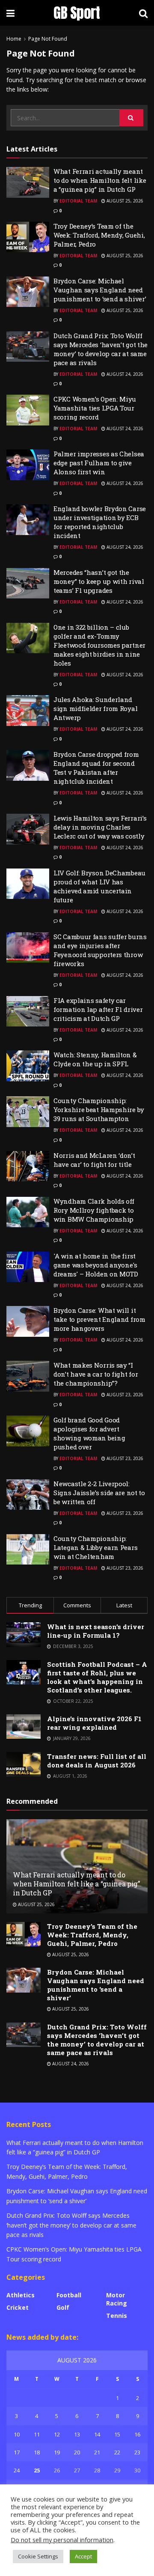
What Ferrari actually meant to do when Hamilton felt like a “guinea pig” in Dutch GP (100, 180)
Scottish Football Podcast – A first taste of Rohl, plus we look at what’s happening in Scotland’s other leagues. (97, 1677)
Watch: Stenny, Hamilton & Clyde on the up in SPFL (95, 1059)
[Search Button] (131, 118)
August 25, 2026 (124, 201)
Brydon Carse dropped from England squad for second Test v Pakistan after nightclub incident (96, 768)
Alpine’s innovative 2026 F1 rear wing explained (94, 1723)
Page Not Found (48, 39)
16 (137, 2434)
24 (17, 2470)
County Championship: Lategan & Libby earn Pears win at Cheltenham (95, 1547)
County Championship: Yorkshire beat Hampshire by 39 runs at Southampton (99, 1110)
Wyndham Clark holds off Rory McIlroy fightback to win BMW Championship (94, 1210)
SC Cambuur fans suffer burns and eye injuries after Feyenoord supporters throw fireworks (100, 950)
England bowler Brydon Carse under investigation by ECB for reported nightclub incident (100, 522)
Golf (63, 2307)
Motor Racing (117, 2299)
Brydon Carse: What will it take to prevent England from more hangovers (99, 1319)
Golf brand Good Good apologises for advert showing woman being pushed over (89, 1433)
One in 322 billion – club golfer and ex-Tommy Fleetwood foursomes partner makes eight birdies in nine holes (99, 645)
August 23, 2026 (124, 1395)
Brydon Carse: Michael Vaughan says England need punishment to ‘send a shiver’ (100, 290)
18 (37, 2452)
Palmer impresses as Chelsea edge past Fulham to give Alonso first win (99, 463)
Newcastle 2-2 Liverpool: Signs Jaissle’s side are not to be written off (99, 1493)
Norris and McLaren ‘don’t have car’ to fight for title (94, 1160)
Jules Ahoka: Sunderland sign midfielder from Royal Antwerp (95, 708)
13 (77, 2434)
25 (37, 2470)
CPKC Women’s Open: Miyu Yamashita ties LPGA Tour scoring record (95, 408)
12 (57, 2434)
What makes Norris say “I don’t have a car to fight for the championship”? (96, 1374)
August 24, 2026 (124, 374)
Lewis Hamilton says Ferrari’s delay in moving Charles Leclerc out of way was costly (100, 827)
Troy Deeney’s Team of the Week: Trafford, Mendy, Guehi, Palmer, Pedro (99, 235)
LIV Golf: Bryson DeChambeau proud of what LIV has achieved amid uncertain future (99, 886)
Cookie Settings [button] (38, 2556)
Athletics (21, 2295)
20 (77, 2452)
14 (97, 2434)
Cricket (18, 2307)
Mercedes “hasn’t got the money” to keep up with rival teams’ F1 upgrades (99, 581)
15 (117, 2434)
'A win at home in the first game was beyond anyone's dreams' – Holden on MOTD (96, 1265)
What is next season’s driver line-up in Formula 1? (96, 1631)
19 (57, 2452)
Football (69, 2295)
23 (137, 2452)
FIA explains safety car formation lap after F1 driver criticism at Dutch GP (98, 1009)
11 (37, 2434)
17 (17, 2452)
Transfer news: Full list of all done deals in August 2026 (97, 1761)
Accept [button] (83, 2556)
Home (14, 39)
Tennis (117, 2316)
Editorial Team (78, 201)
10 (17, 2434)
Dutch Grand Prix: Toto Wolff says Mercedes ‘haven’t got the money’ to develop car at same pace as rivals (101, 349)
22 (117, 2452)
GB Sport (77, 13)
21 (97, 2452)
